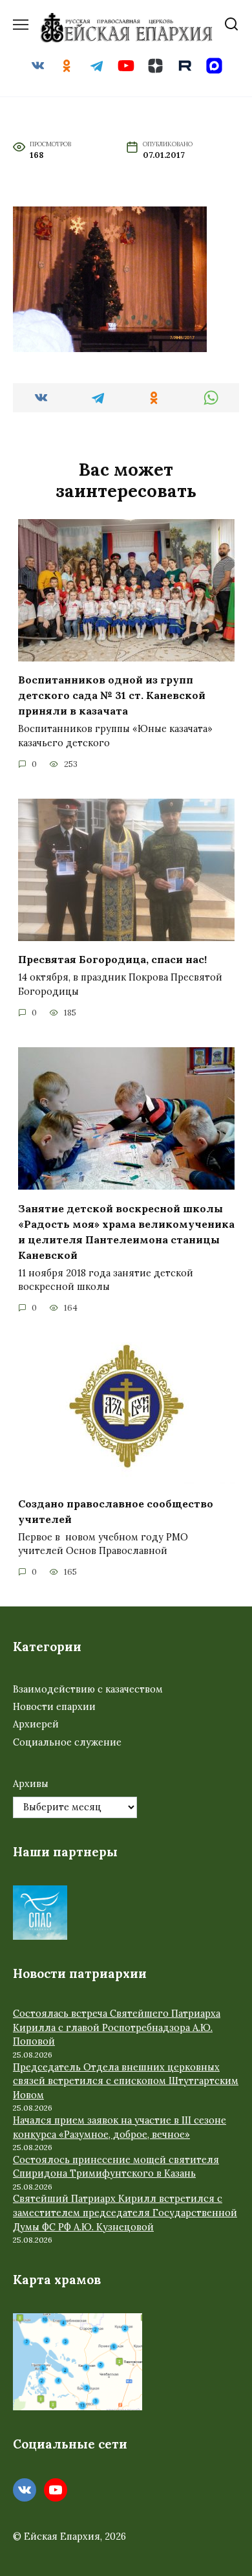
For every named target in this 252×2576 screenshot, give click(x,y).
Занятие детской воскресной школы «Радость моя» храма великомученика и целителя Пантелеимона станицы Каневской (126, 1231)
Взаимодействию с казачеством (88, 1689)
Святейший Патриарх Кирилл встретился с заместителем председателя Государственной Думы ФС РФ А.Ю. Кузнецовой (125, 2213)
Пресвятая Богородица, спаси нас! (112, 959)
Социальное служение (67, 1742)
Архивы (31, 1784)
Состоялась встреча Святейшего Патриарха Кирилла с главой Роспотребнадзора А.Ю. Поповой (117, 2027)
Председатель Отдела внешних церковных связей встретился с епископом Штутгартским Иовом (126, 2081)
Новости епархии (54, 1707)
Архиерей (36, 1724)
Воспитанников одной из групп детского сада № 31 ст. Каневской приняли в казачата (112, 695)
